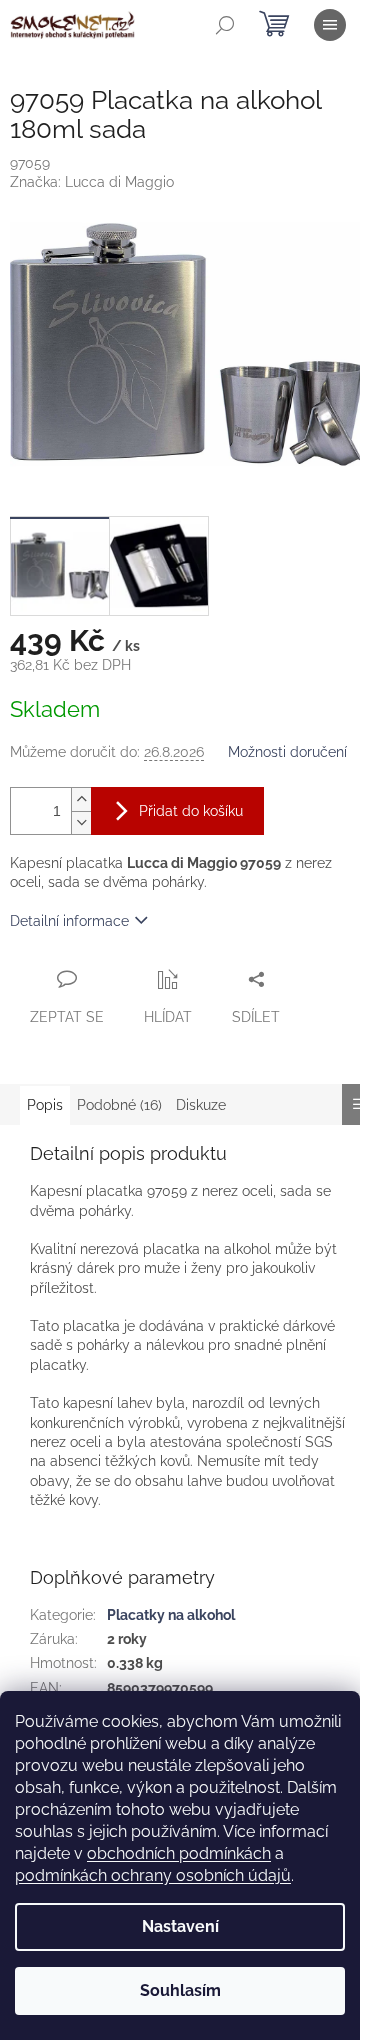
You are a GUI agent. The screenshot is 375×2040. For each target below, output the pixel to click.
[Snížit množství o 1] (81, 822)
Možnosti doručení (287, 752)
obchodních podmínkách (179, 1853)
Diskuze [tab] (201, 1105)
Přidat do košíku (191, 811)
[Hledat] (225, 25)
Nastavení (180, 1926)
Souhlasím (180, 1990)
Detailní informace (69, 921)
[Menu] (330, 25)
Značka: (92, 182)
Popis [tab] (45, 1105)
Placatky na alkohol (171, 1615)
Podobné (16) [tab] (119, 1105)
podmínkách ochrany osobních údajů (153, 1875)
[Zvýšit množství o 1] (81, 799)
